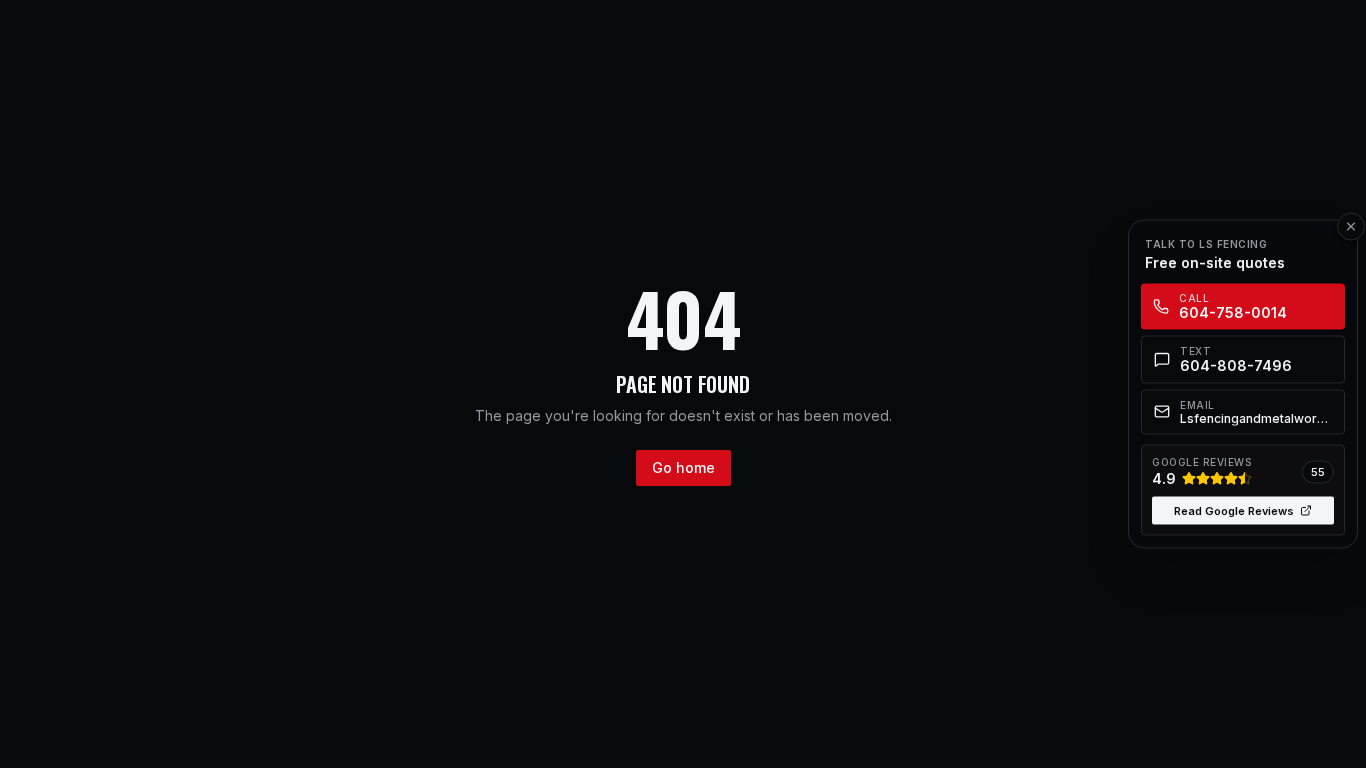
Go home (683, 467)
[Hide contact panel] (1351, 227)
